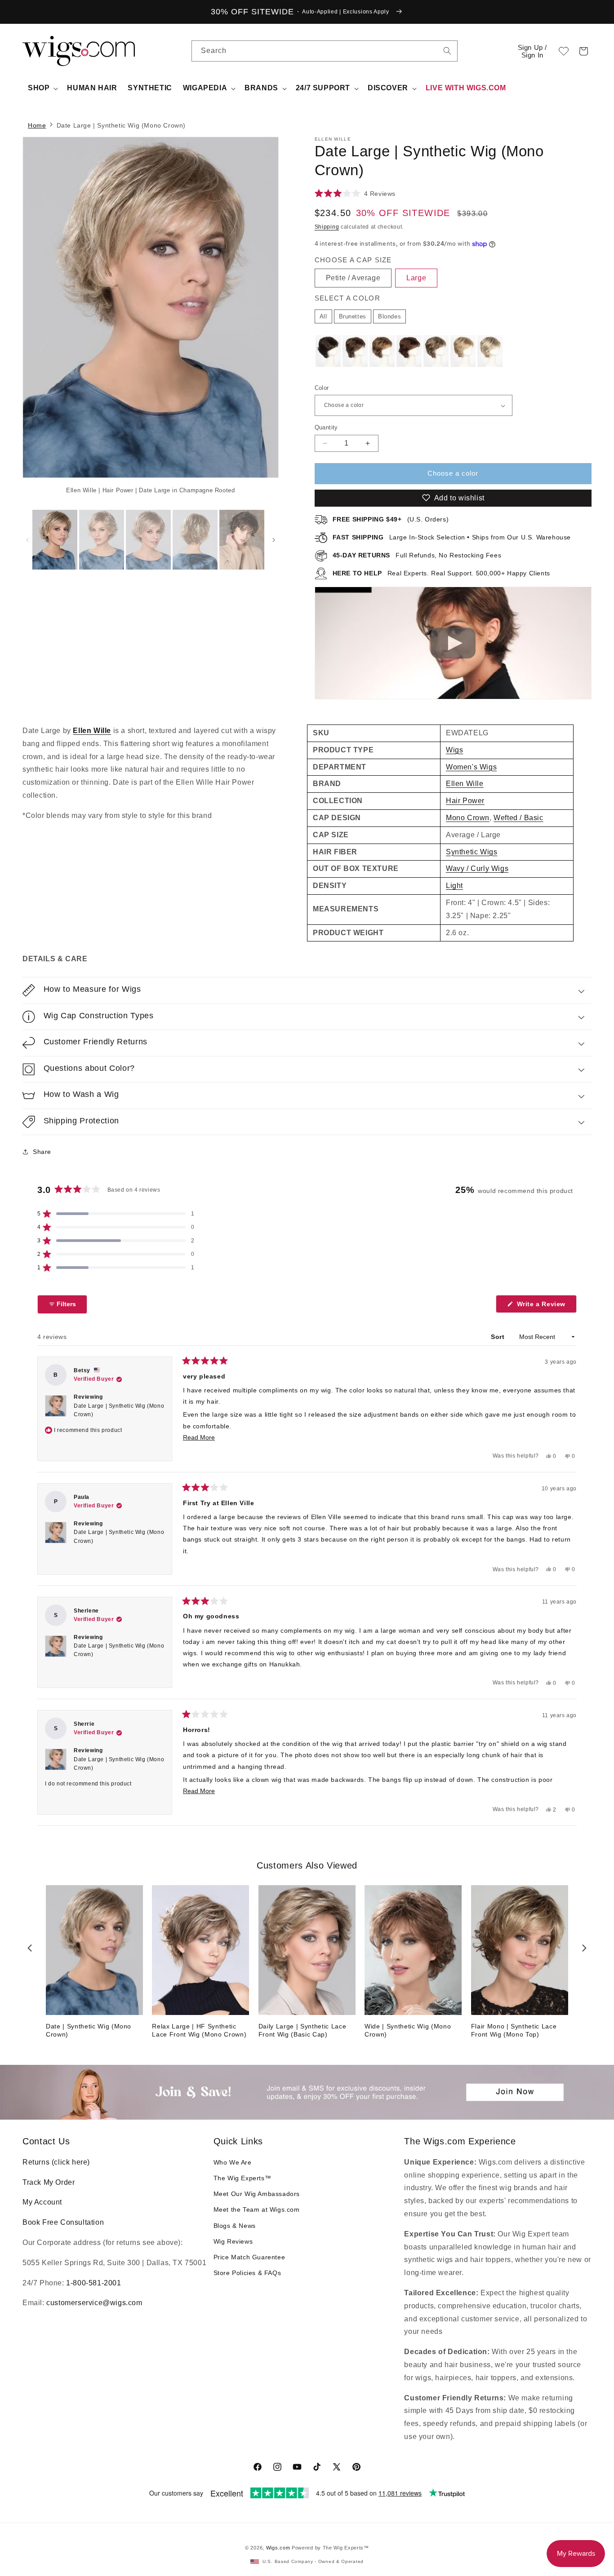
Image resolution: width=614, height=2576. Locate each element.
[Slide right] (256, 318)
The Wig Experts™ (242, 2178)
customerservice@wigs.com (94, 2303)
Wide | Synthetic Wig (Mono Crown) (408, 2030)
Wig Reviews (233, 2241)
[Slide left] (27, 540)
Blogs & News (235, 2226)
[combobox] (447, 51)
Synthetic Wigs (472, 852)
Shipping (327, 227)
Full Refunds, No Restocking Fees (417, 555)
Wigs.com (278, 2548)
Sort (499, 1337)
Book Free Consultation (63, 2222)
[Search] (447, 51)
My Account (42, 2202)
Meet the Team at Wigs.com (257, 2209)
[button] (583, 51)
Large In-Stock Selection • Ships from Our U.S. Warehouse (452, 537)
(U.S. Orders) (391, 519)
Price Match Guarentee (249, 2257)
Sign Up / (532, 51)
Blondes (389, 316)
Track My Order (49, 2182)
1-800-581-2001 (93, 2283)
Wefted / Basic (518, 818)
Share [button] (42, 1152)
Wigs (454, 750)
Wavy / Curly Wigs (477, 868)
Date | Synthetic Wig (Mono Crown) (89, 2030)
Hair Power (465, 801)
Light (454, 886)
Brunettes (353, 316)
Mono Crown (468, 818)
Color (322, 388)
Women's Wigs (471, 767)
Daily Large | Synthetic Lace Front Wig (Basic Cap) (302, 2030)
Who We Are (233, 2162)
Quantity (326, 427)
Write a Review (546, 1306)
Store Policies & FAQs (247, 2273)
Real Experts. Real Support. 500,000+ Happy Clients (441, 573)
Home (37, 125)
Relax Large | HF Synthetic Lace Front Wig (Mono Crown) (199, 2030)
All (323, 316)
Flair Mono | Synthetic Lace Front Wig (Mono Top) (514, 2030)
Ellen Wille (92, 731)
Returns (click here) (56, 2162)
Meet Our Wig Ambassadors (257, 2194)
